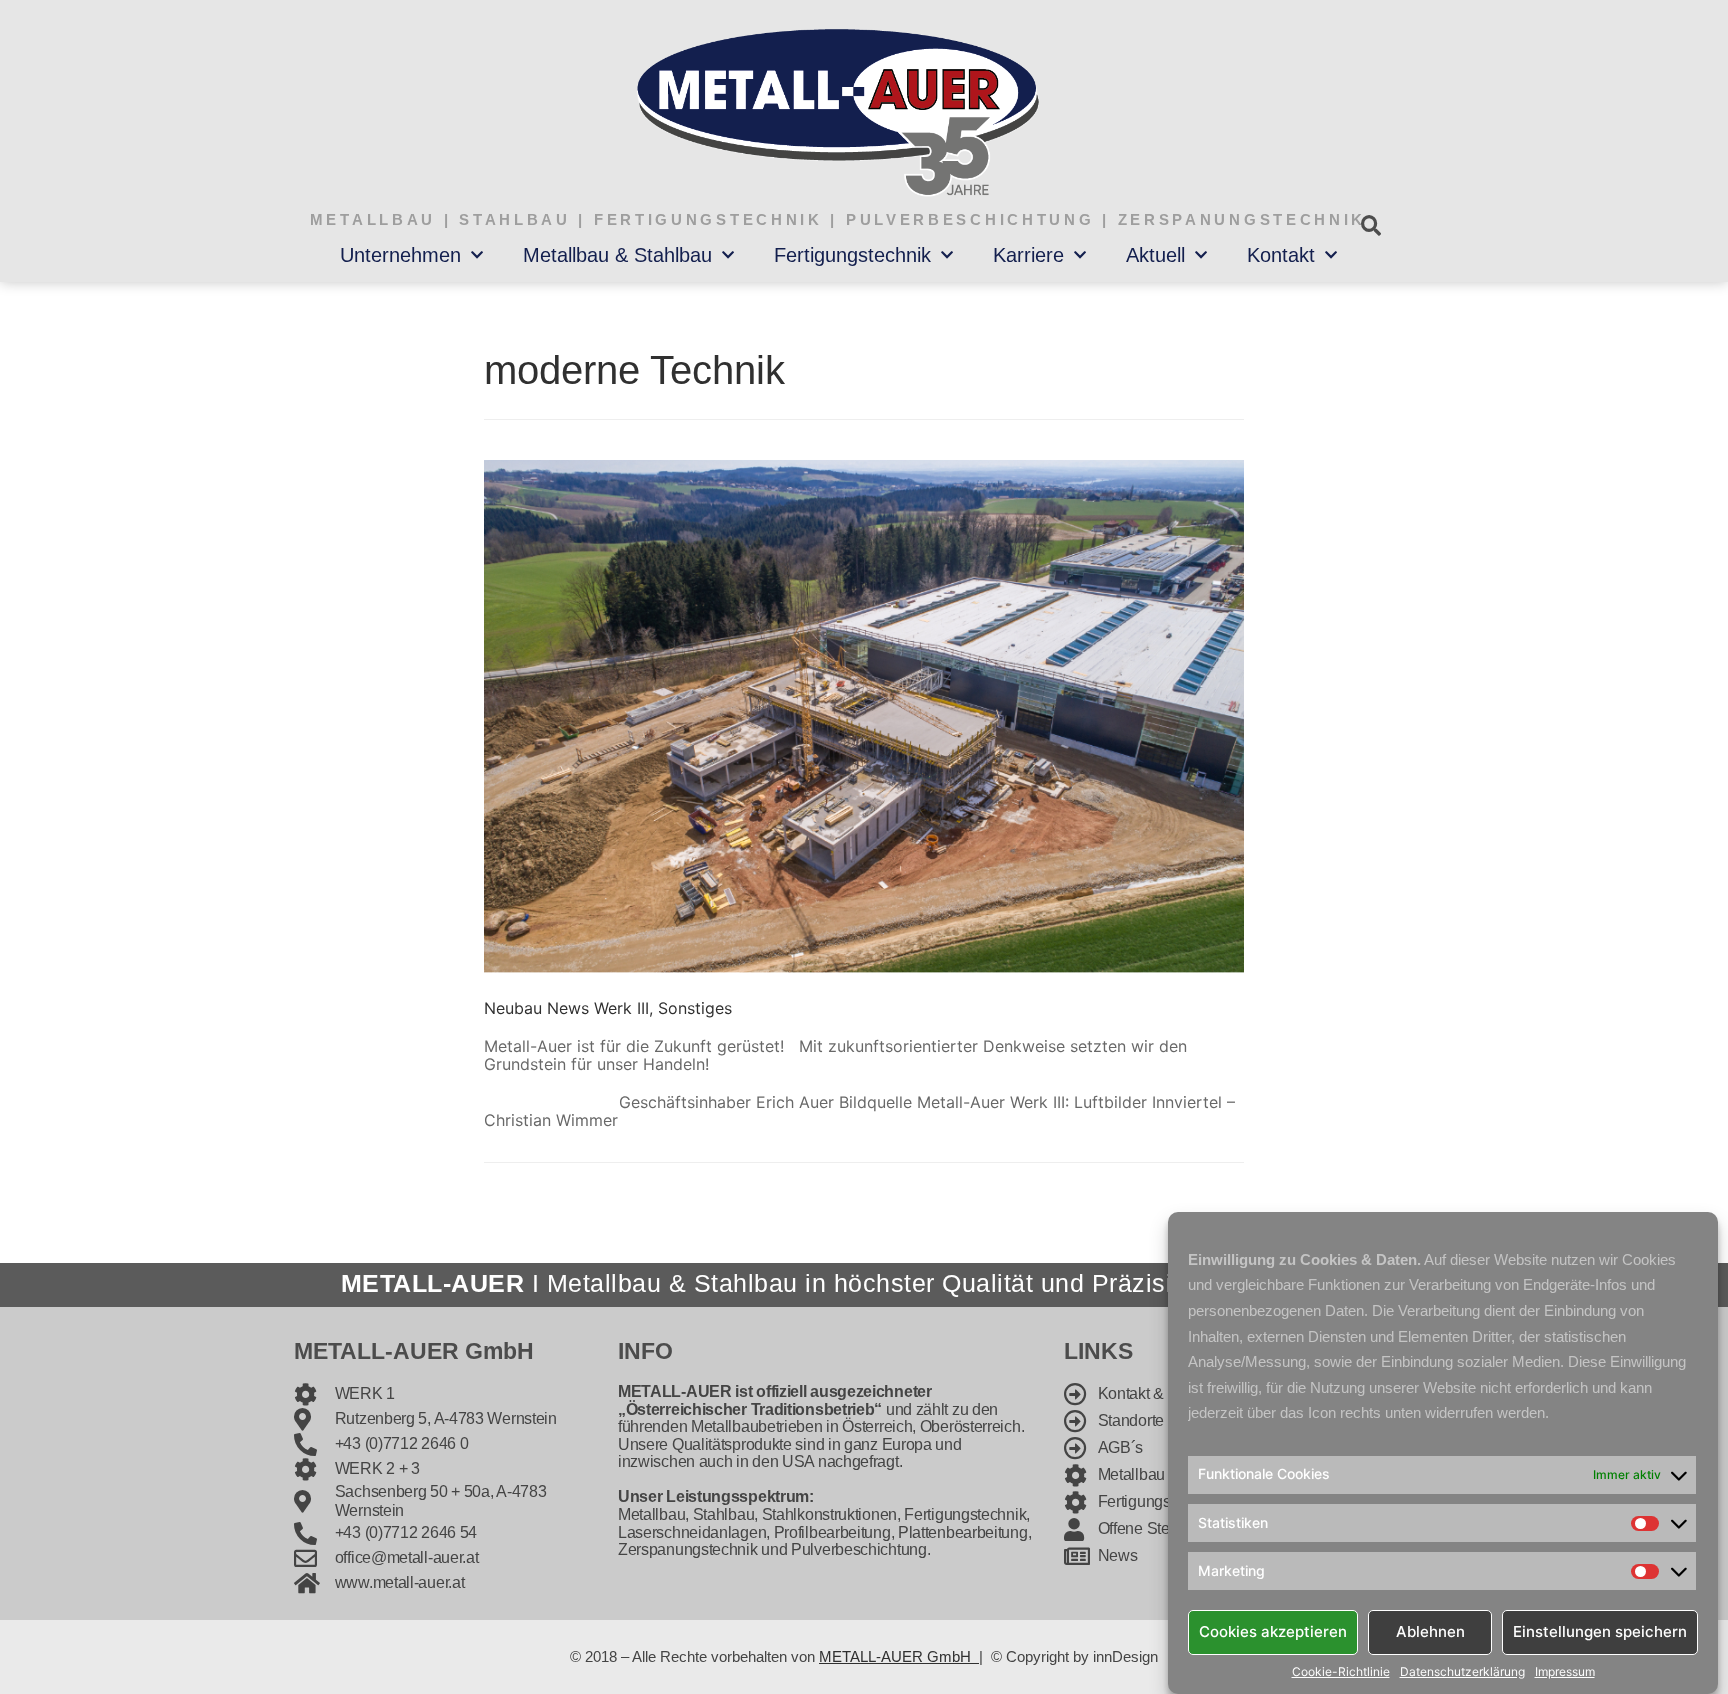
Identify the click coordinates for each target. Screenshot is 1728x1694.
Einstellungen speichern (1600, 1631)
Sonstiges (695, 1008)
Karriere (1028, 255)
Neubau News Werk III (566, 1008)
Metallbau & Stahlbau (617, 255)
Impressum (1565, 1672)
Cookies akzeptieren (1273, 1631)
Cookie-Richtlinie (1341, 1672)
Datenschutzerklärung (1462, 1672)
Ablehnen (1430, 1631)
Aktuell (1155, 255)
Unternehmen (400, 255)
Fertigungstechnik (852, 255)
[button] (1370, 225)
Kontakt (1281, 255)
